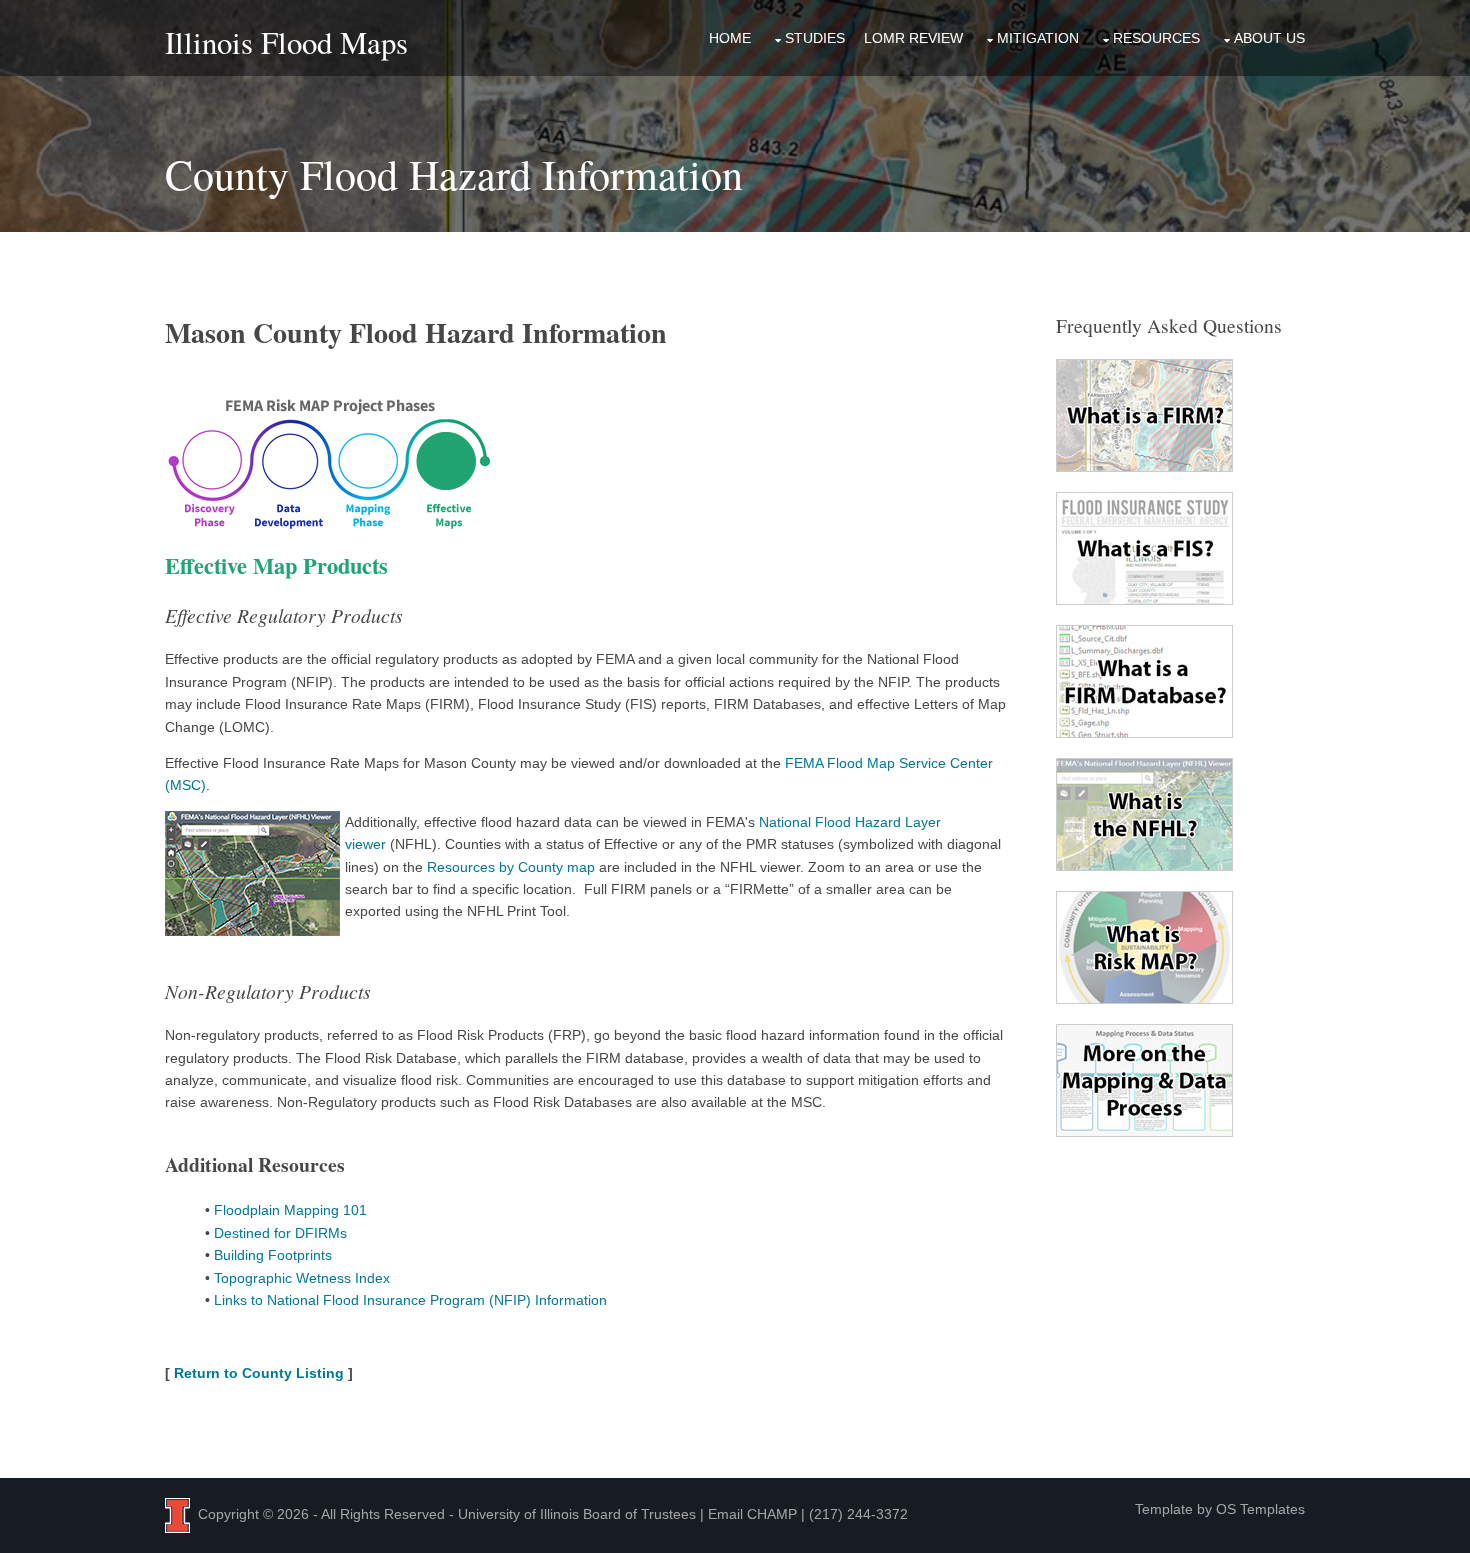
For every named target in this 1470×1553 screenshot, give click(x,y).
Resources (1156, 38)
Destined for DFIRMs (280, 1233)
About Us (1269, 38)
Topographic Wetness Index (302, 1278)
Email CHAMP (752, 1514)
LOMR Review (913, 38)
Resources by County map (511, 867)
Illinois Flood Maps (286, 42)
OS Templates (1260, 1509)
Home (730, 38)
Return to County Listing (259, 1373)
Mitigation (1038, 38)
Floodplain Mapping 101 (290, 1210)
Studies (815, 38)
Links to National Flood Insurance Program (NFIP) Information (410, 1300)
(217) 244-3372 (858, 1514)
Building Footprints (273, 1255)
